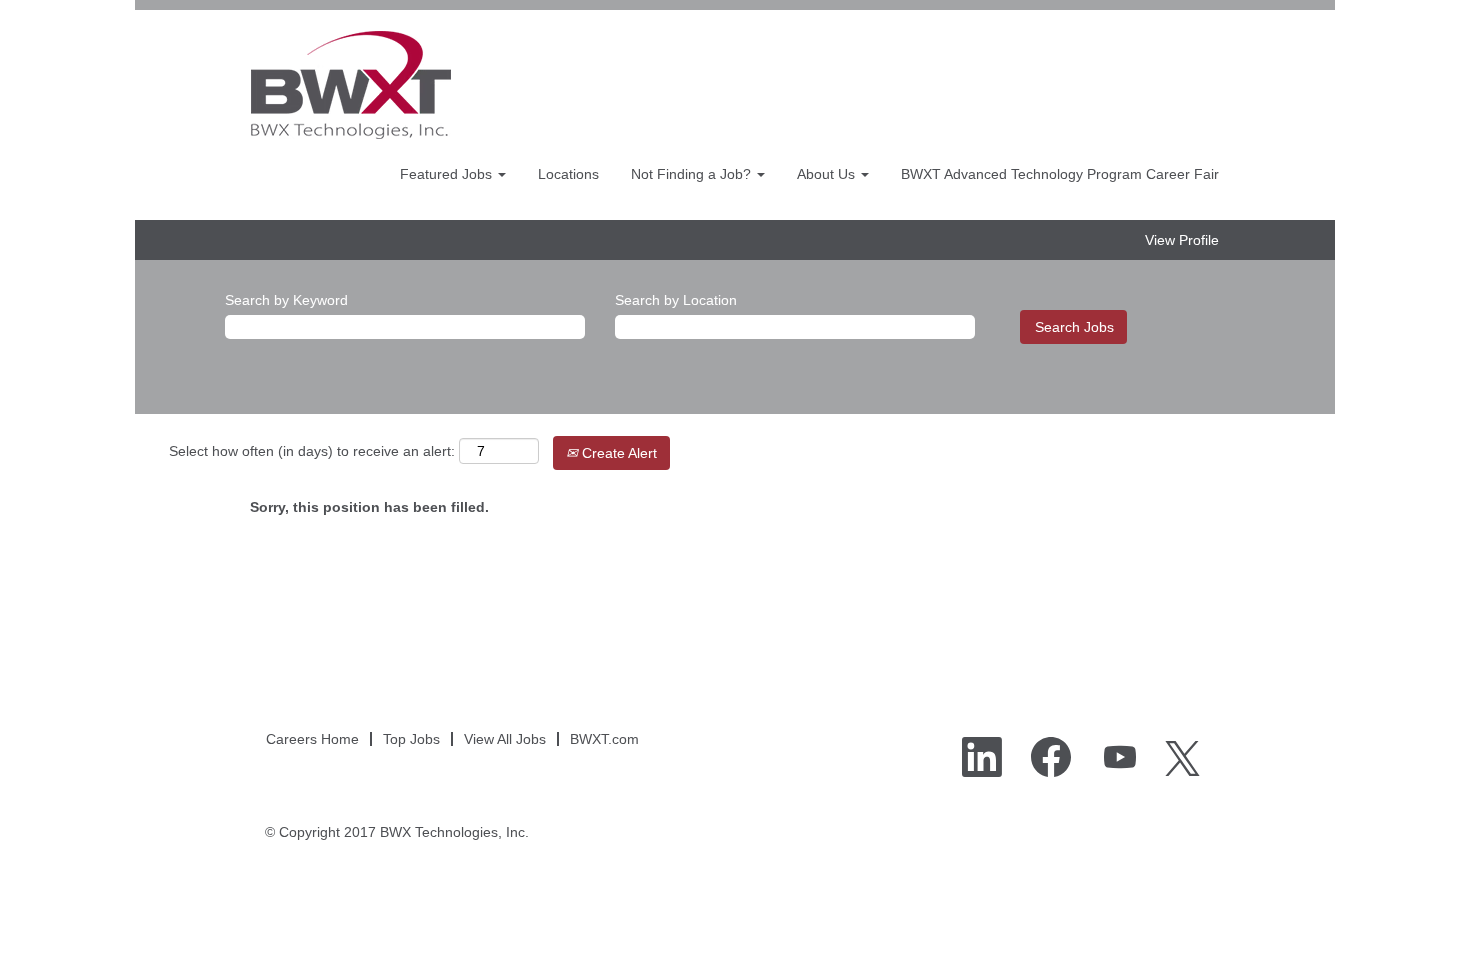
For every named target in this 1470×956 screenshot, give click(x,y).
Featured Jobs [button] (448, 174)
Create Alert (617, 453)
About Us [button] (828, 174)
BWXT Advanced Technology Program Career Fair (1060, 174)
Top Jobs (411, 739)
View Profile (1182, 240)
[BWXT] (351, 85)
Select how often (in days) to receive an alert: (312, 451)
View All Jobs (505, 739)
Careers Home (312, 739)
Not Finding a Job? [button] (693, 174)
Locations (568, 174)
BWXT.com (604, 739)
